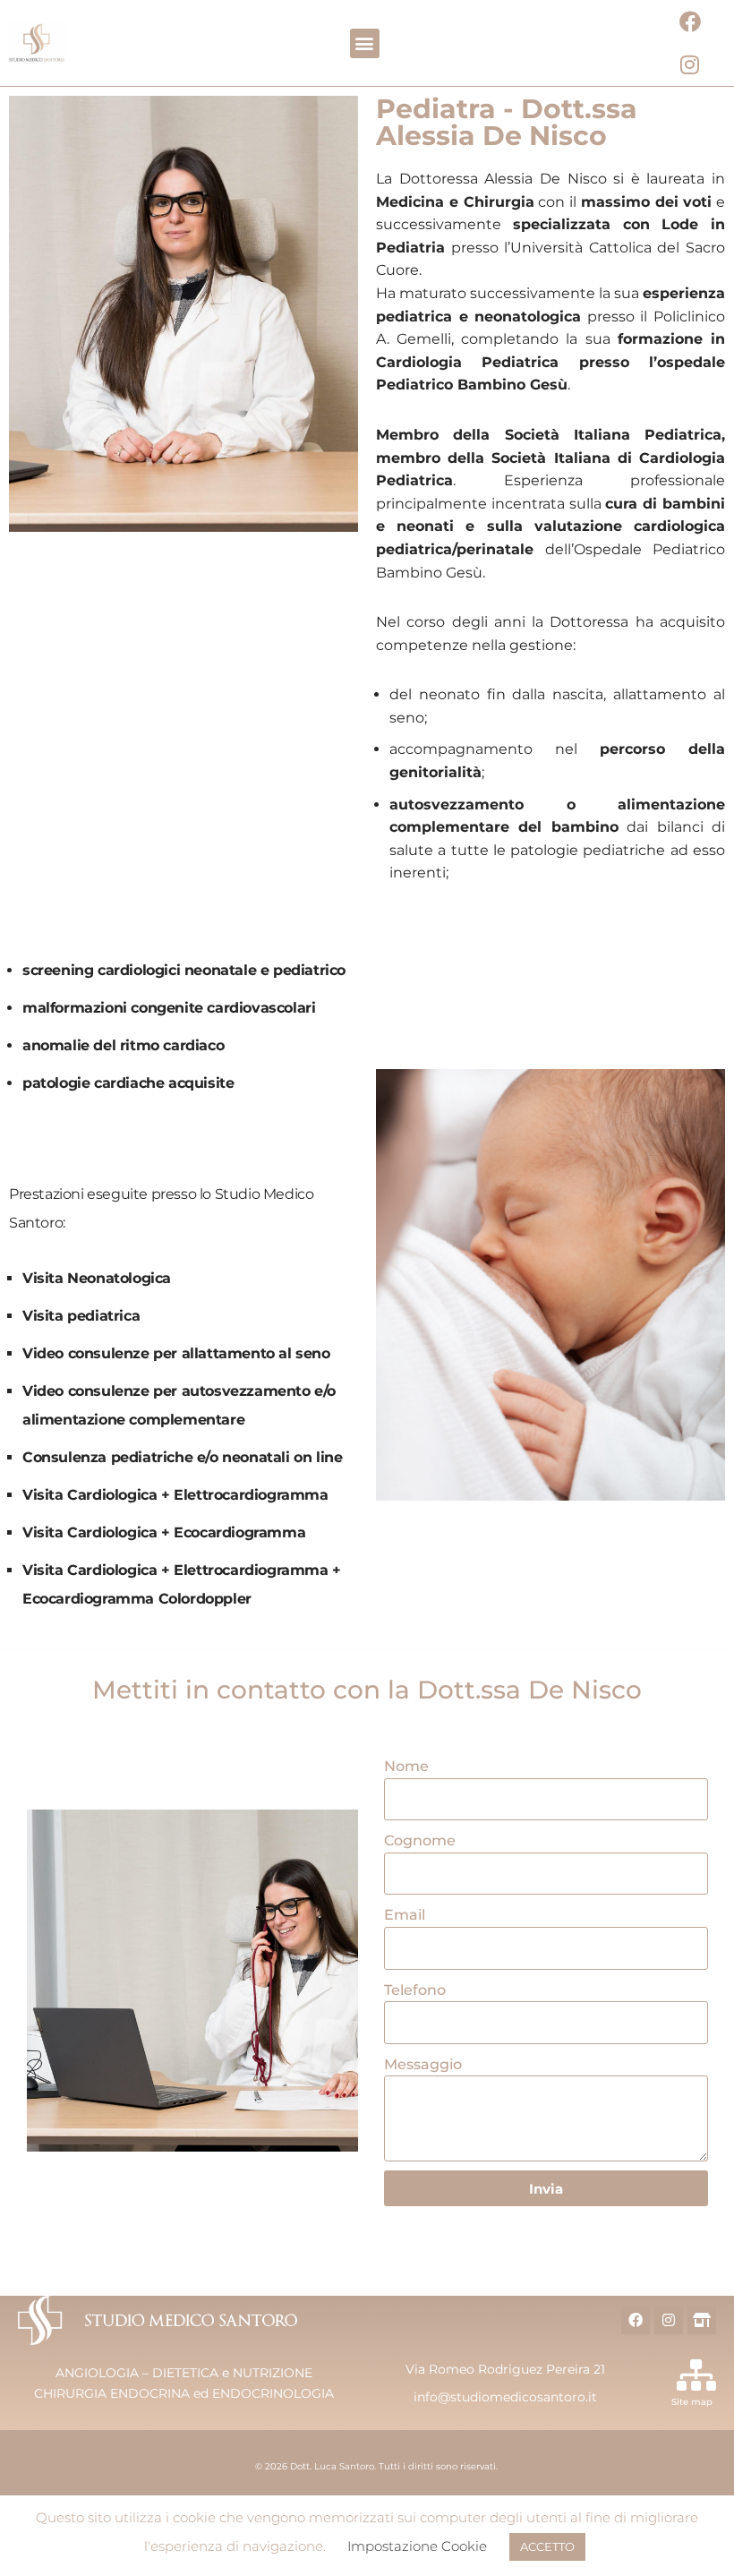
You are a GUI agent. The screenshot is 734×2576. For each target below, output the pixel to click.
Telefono (415, 1990)
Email (405, 1915)
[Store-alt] (702, 2320)
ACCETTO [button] (547, 2546)
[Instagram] (690, 64)
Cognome (420, 1840)
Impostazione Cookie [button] (417, 2546)
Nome (406, 1766)
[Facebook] (690, 21)
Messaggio (423, 2064)
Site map (692, 2402)
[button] (365, 43)
